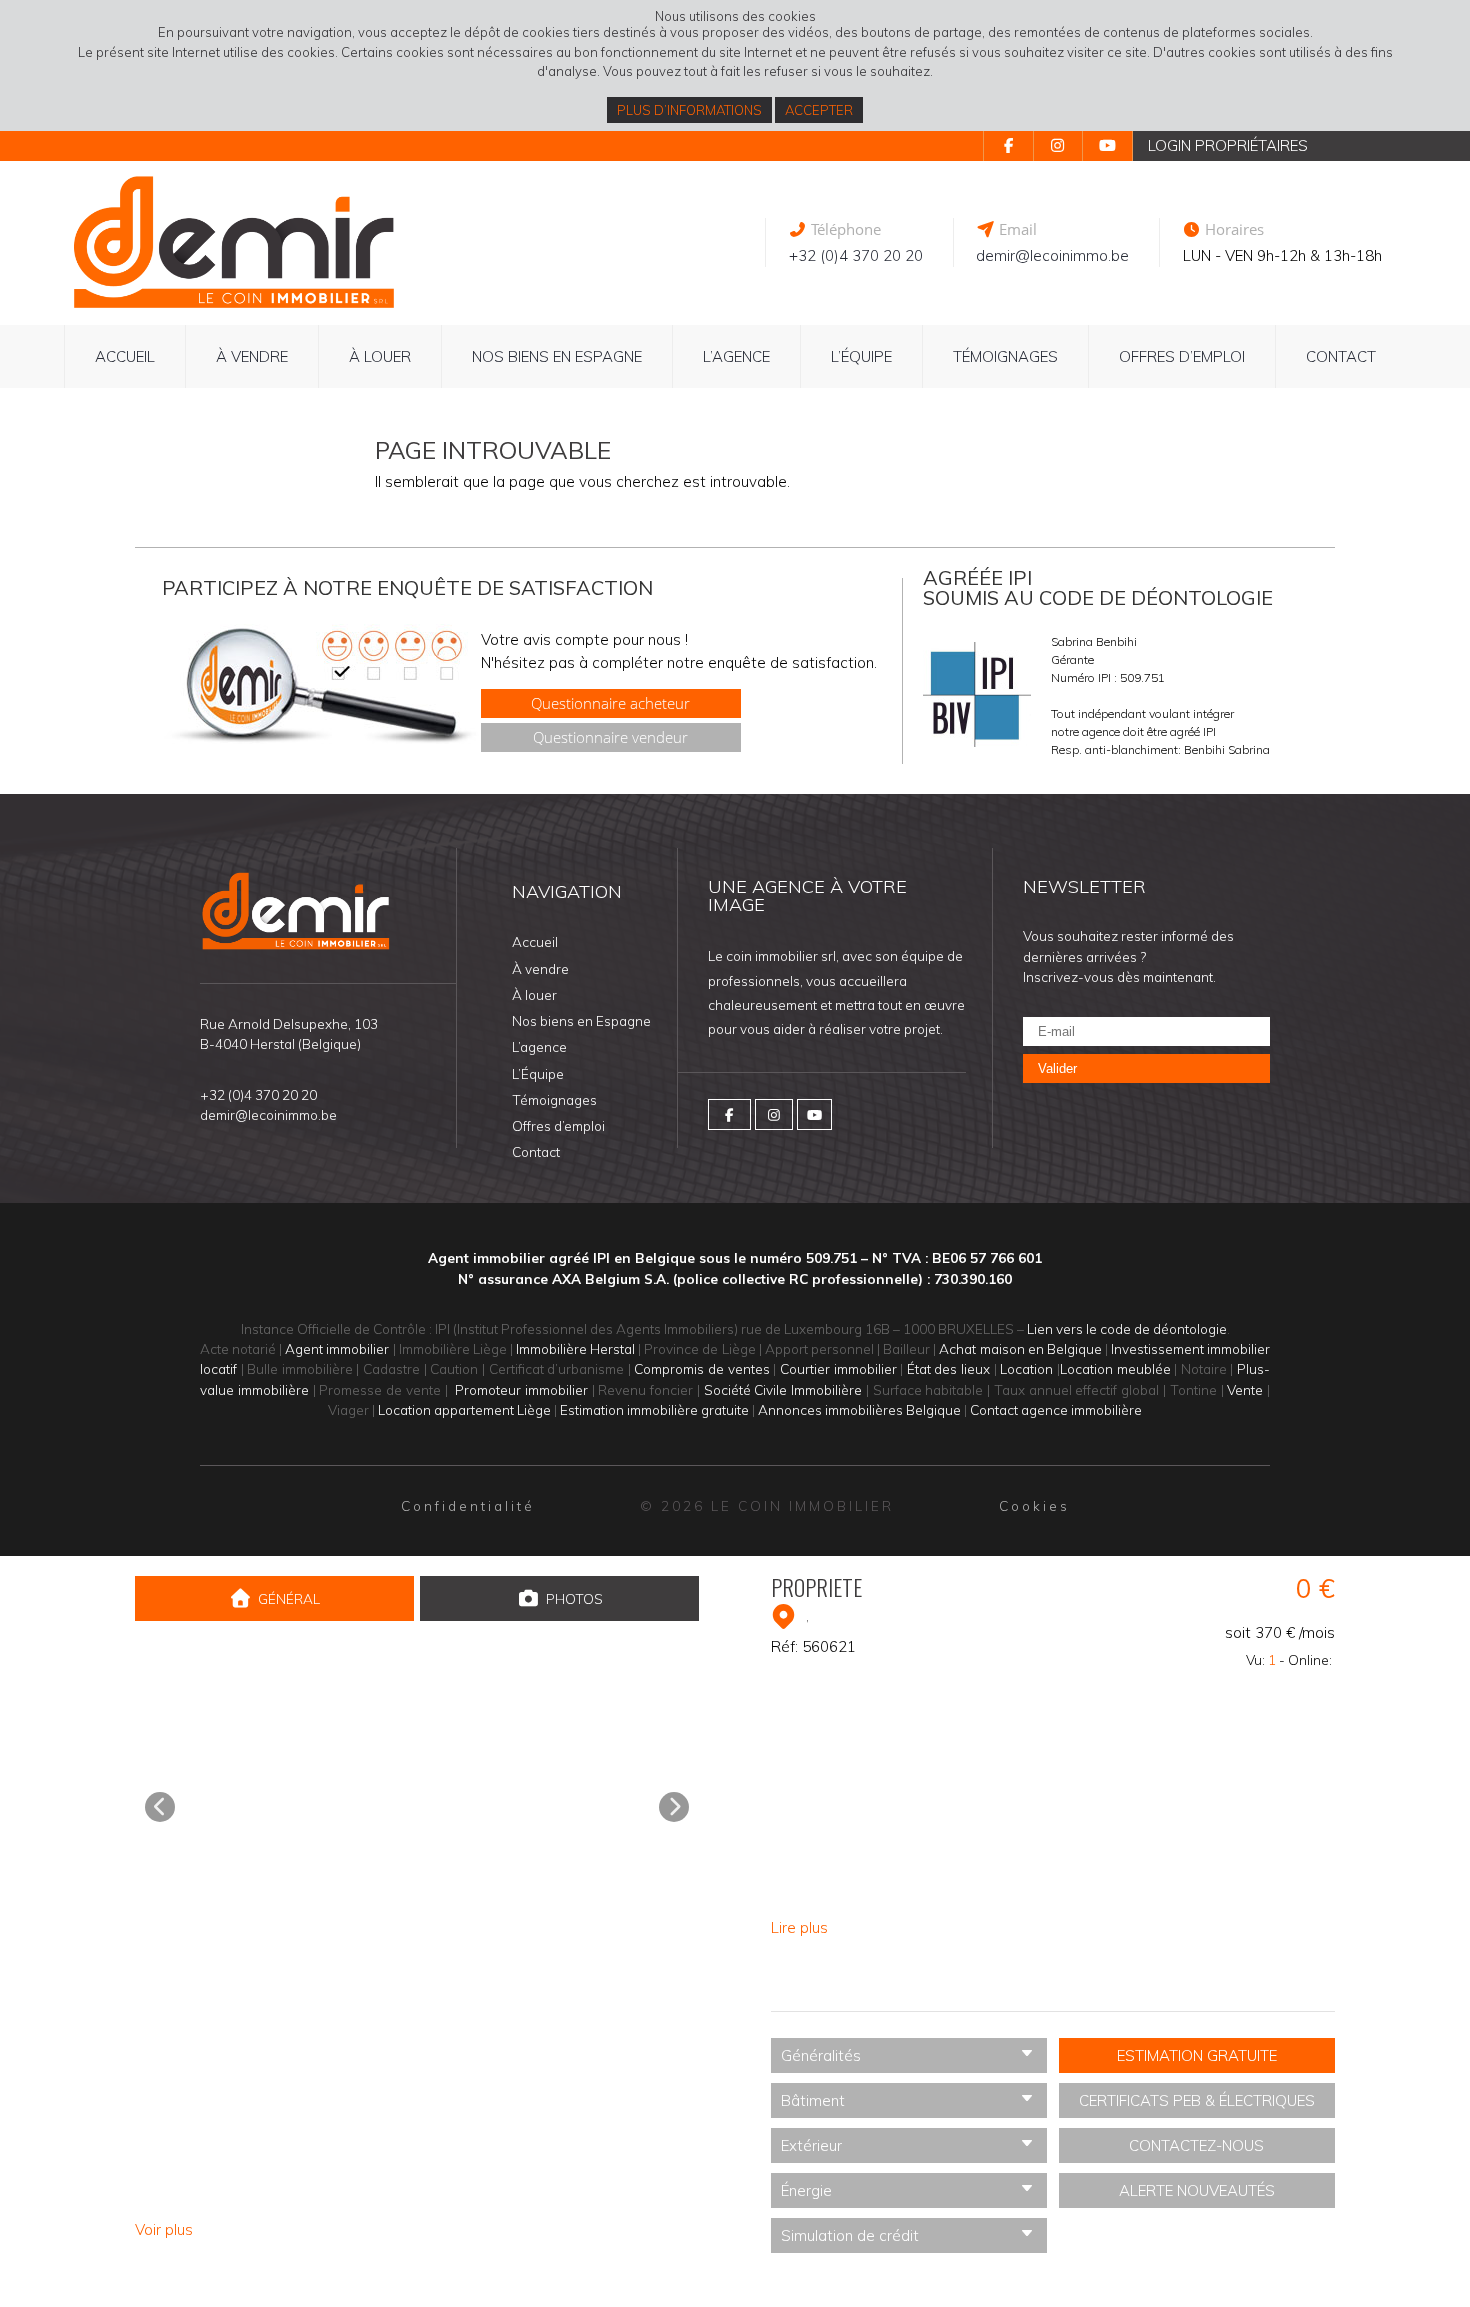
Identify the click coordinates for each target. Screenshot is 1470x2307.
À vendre (252, 356)
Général (289, 1598)
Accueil (125, 356)
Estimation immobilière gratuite (654, 1409)
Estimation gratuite (1197, 2055)
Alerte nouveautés (1197, 2190)
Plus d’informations (689, 110)
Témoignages (1005, 356)
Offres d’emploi (1182, 356)
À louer (380, 356)
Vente (1245, 1389)
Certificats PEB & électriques (1197, 2100)
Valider (1057, 1068)
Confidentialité (468, 1505)
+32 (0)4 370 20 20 (856, 255)
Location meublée (1115, 1368)
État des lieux (948, 1368)
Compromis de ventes (701, 1368)
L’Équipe (861, 356)
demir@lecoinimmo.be (1052, 255)
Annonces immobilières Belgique (859, 1409)
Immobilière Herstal (575, 1348)
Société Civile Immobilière (783, 1389)
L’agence (736, 356)
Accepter (819, 110)
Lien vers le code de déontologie (1127, 1328)
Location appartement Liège (464, 1409)
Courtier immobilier (838, 1368)
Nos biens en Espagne (557, 356)
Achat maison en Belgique (1020, 1348)
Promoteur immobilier (521, 1389)
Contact (1341, 356)
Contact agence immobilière (1056, 1409)
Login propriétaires (1228, 145)
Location (1026, 1368)
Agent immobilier (337, 1348)
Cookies (1034, 1505)
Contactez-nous (1196, 2145)
